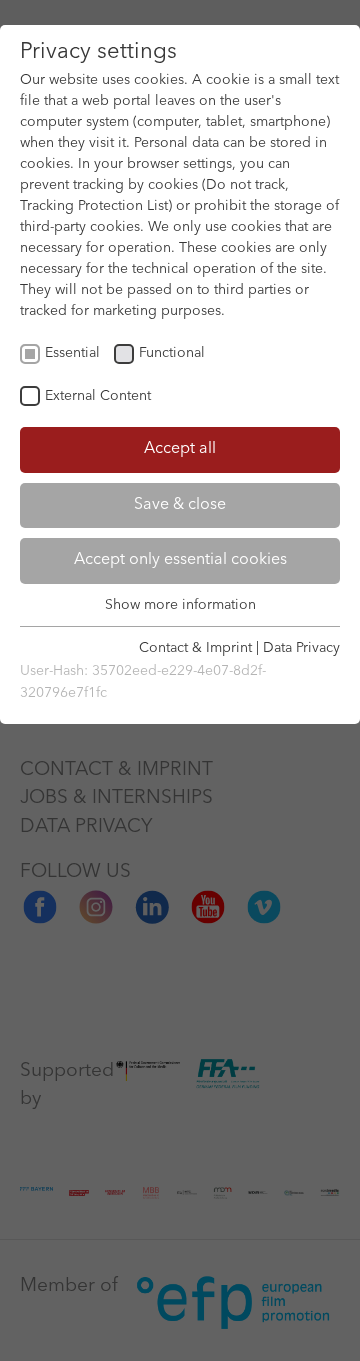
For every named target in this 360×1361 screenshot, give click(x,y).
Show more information (180, 605)
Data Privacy (301, 648)
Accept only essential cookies (180, 560)
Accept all (180, 449)
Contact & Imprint (195, 648)
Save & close (180, 505)
